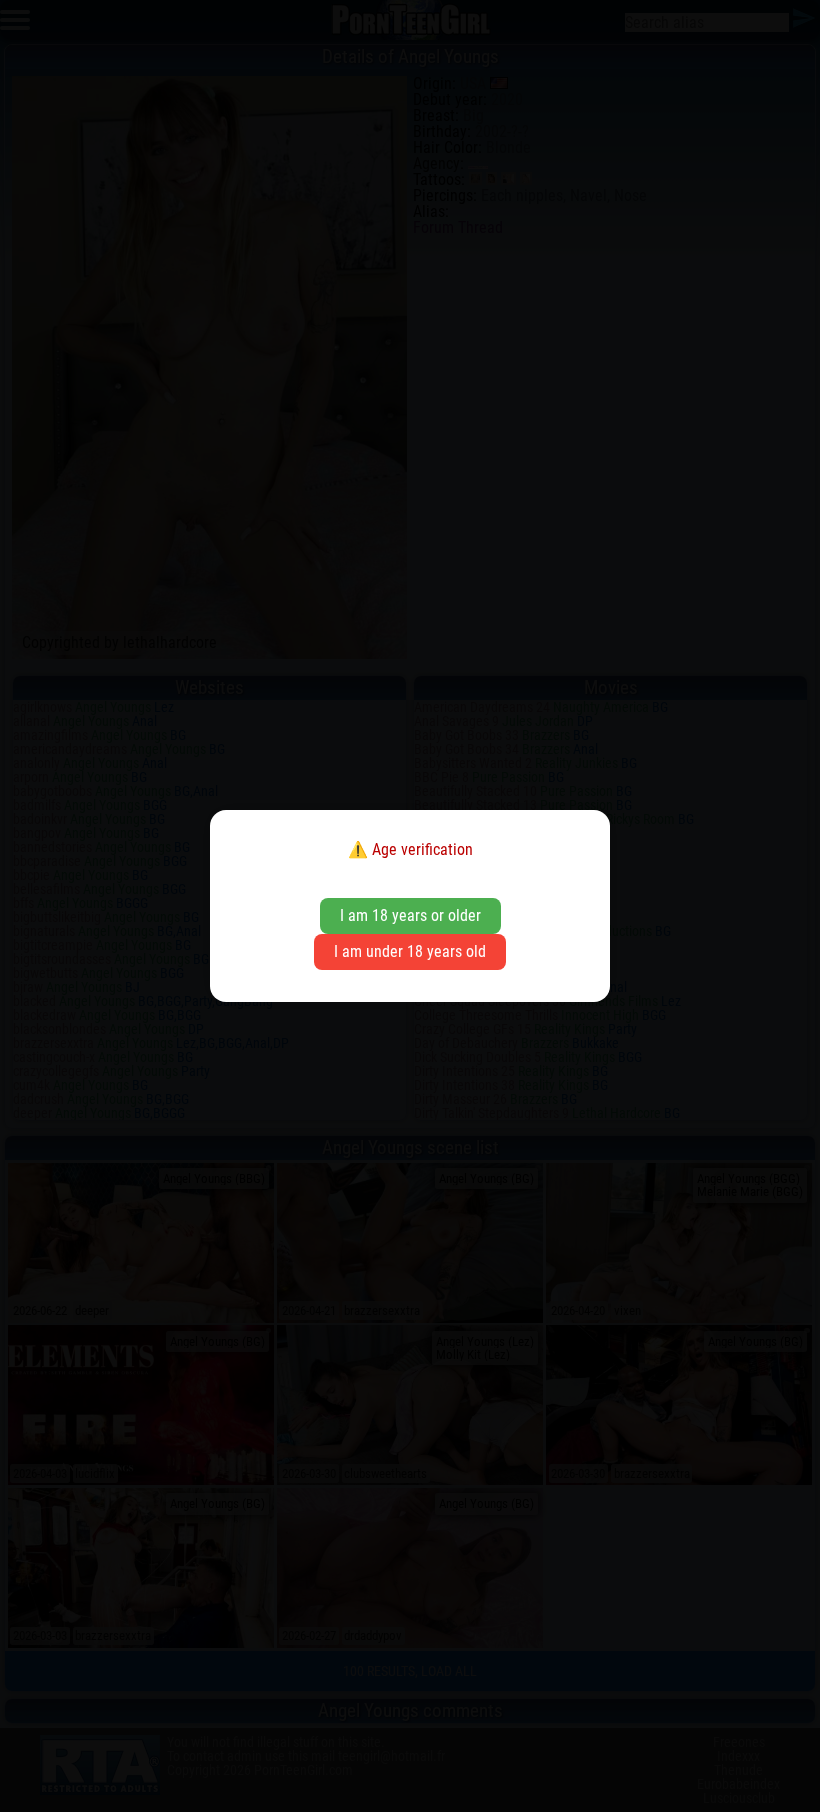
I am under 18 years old (410, 951)
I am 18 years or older (410, 915)
